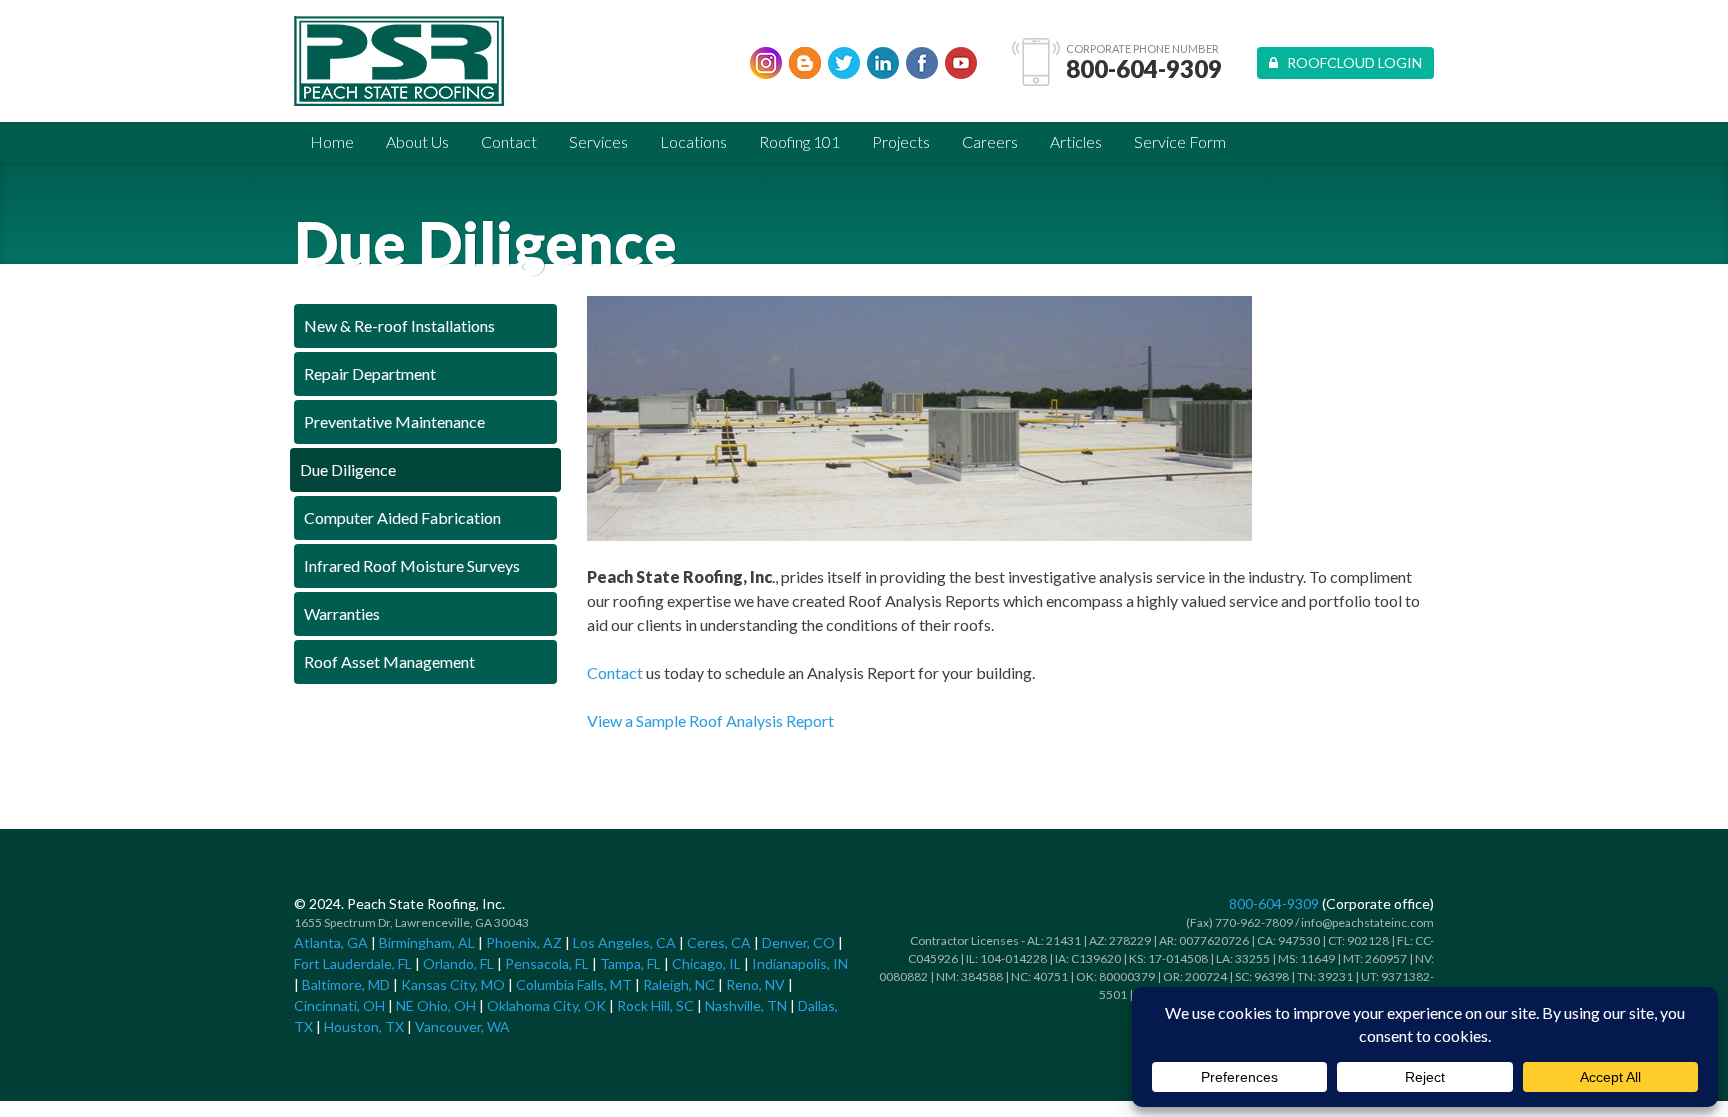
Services (598, 141)
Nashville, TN (746, 1005)
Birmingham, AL (427, 942)
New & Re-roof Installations (399, 325)
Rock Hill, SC (655, 1005)
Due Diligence (348, 469)
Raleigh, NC (679, 984)
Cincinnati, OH (339, 1005)
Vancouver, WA (462, 1026)
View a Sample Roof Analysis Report (710, 720)
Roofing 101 (799, 141)
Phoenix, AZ (524, 942)
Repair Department (370, 373)
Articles (1076, 141)
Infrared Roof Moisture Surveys (412, 565)
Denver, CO (798, 942)
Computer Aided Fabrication (402, 517)
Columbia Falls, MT (574, 984)
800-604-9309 (1144, 69)
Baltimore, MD (346, 984)
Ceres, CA (719, 942)
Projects (901, 141)
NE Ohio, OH (436, 1005)
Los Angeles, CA (624, 942)
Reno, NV (755, 984)
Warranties (342, 613)
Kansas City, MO (453, 984)
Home (332, 141)
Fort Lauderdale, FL (353, 963)
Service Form (1180, 141)
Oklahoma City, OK (546, 1005)
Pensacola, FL (547, 963)
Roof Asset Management (389, 661)
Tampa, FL (630, 963)
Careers (990, 141)
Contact (509, 141)
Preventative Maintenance (394, 421)
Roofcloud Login (1350, 62)
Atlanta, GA (331, 942)
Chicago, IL (706, 963)
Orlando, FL (458, 963)
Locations (693, 141)
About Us (417, 141)
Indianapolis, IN (800, 963)
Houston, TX (364, 1026)
